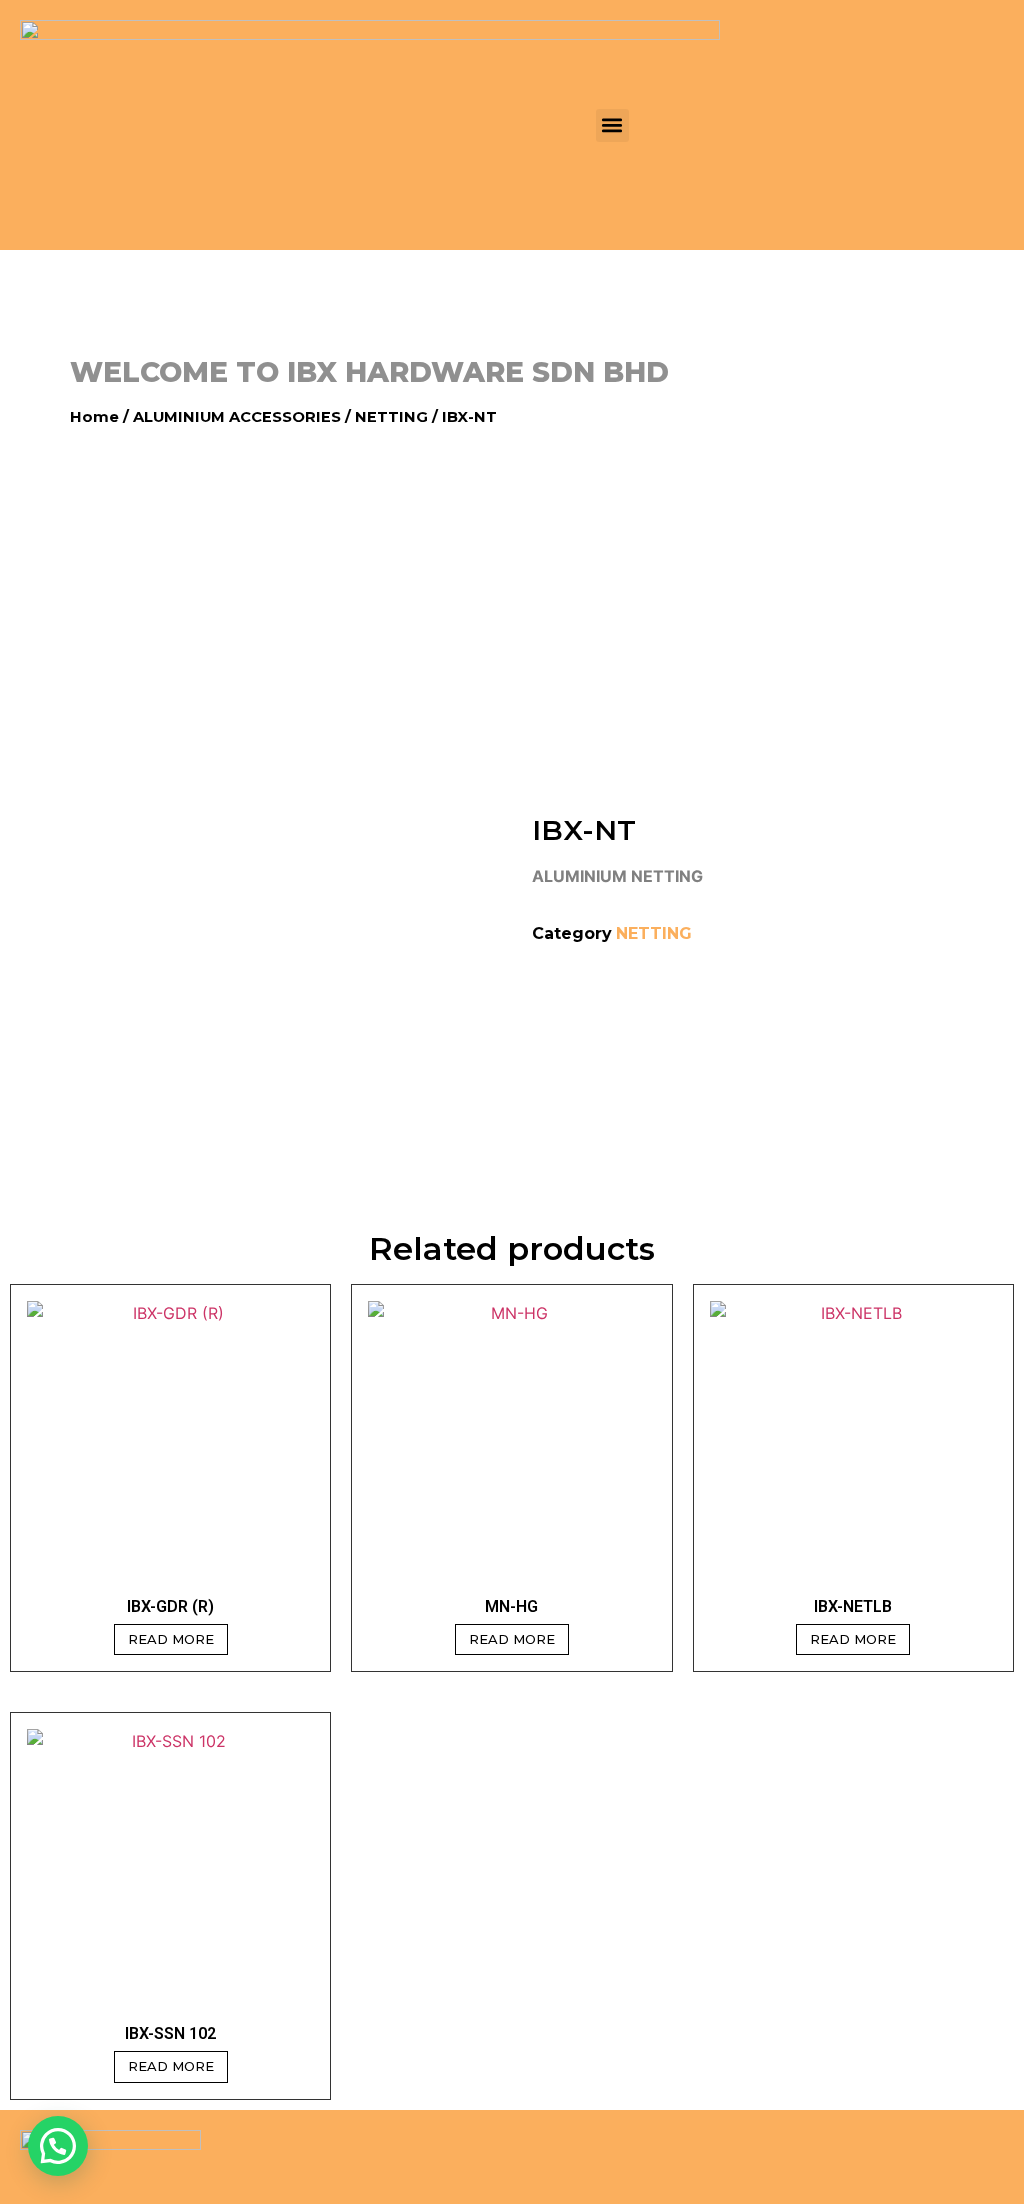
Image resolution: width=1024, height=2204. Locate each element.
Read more (171, 1639)
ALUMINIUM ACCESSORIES (237, 417)
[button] (612, 125)
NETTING (391, 417)
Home (94, 417)
